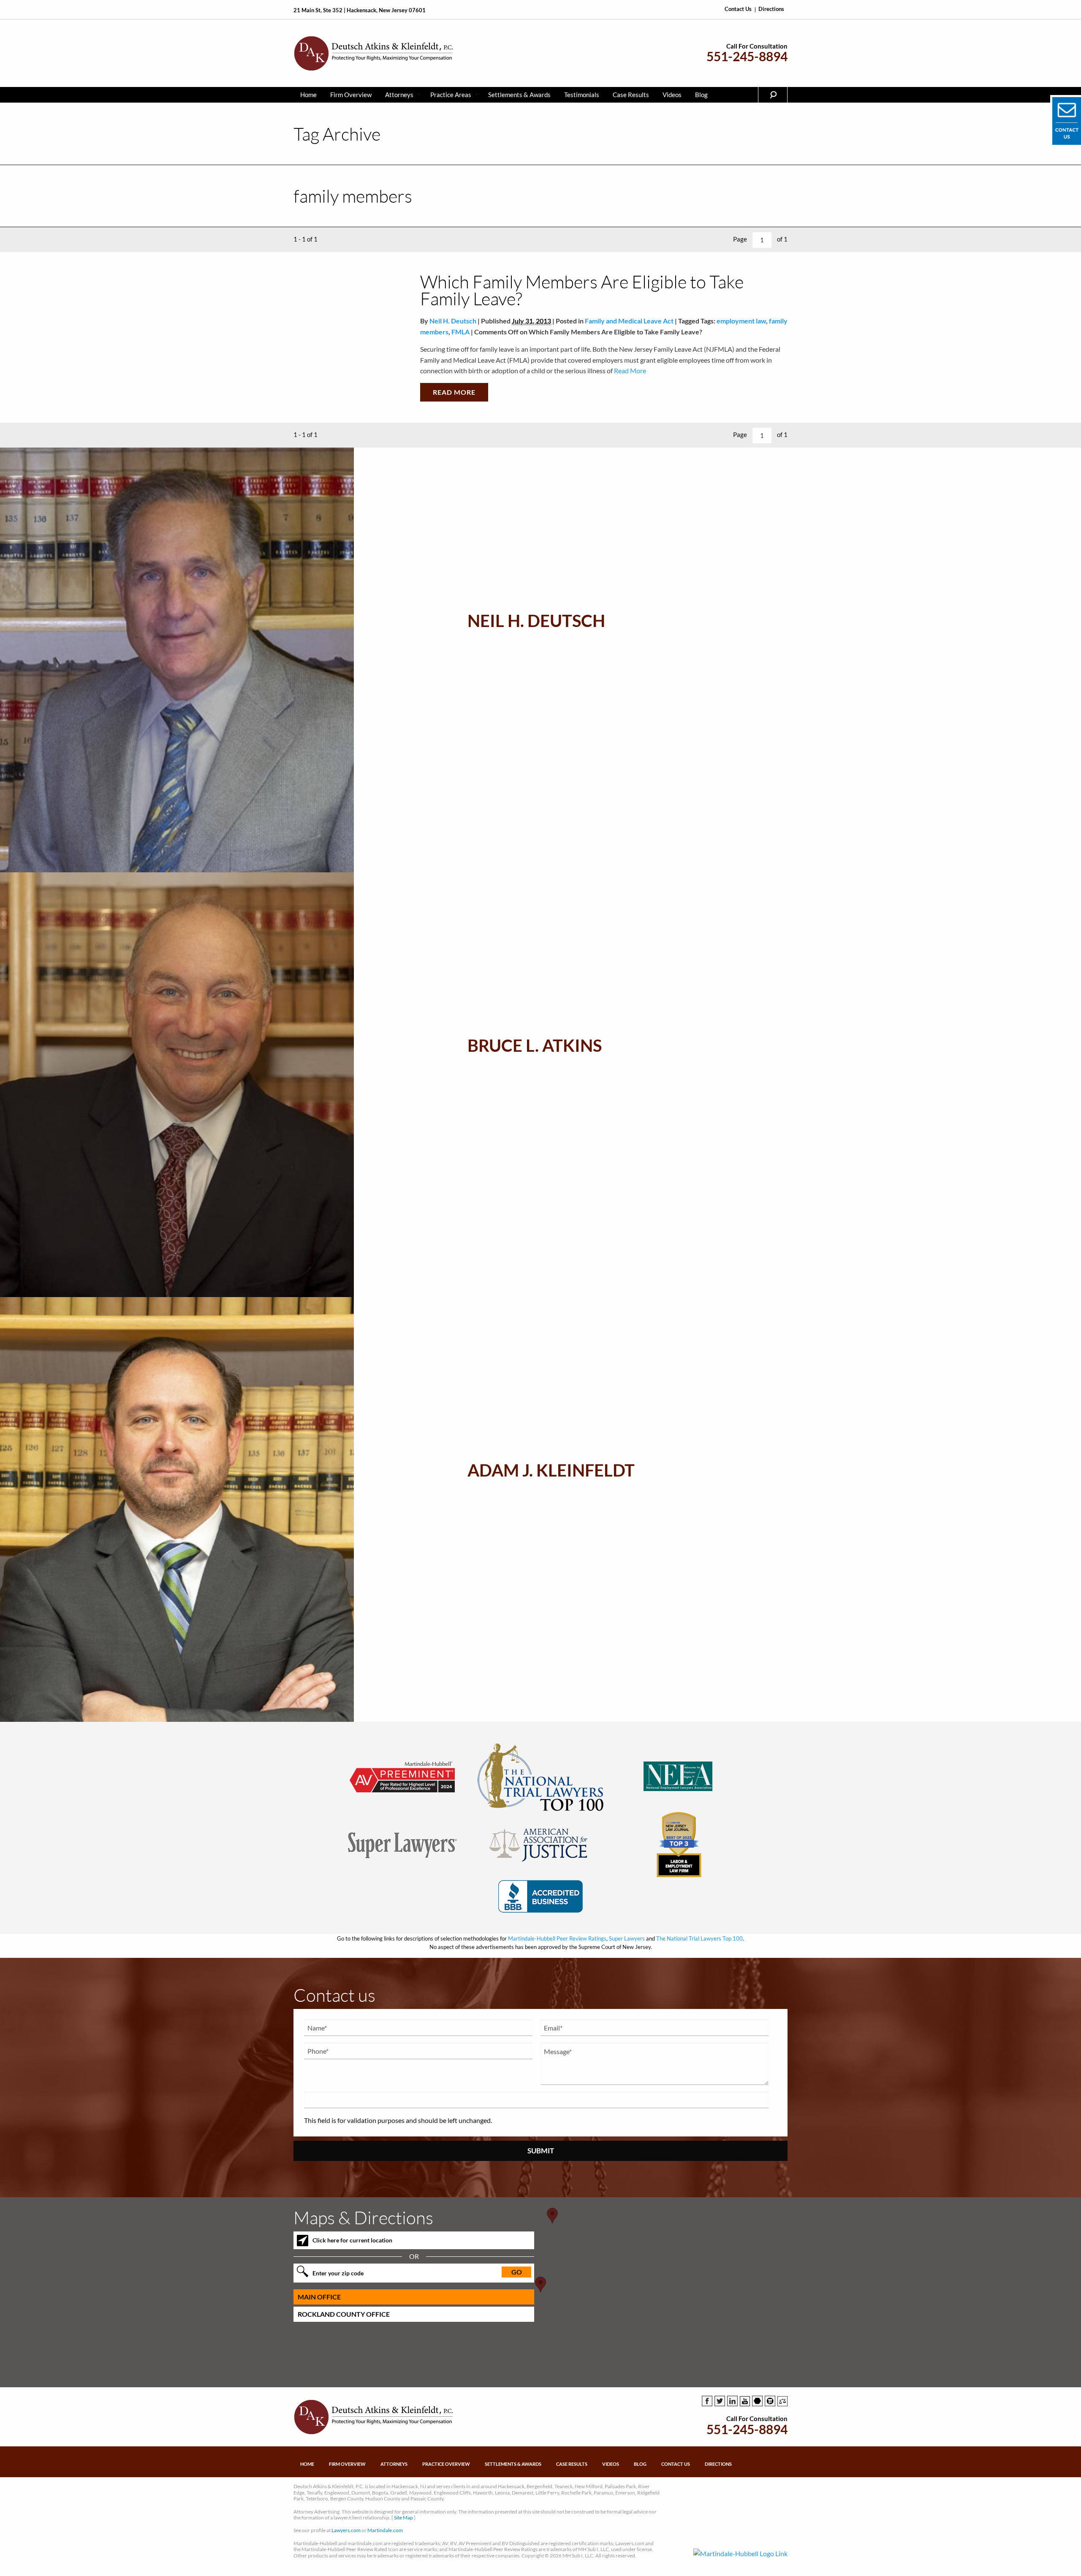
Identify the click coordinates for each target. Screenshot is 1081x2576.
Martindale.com (385, 2530)
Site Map (403, 2518)
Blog (701, 95)
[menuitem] (308, 95)
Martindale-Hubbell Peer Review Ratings (557, 1938)
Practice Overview (446, 2464)
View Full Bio (526, 699)
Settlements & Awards (519, 95)
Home (308, 95)
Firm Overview (351, 95)
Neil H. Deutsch (453, 321)
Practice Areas (451, 95)
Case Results (631, 95)
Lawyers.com (346, 2530)
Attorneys (399, 95)
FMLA (460, 332)
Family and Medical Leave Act (629, 321)
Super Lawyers (627, 1938)
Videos (672, 95)
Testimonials (582, 95)
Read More (629, 371)
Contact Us (738, 9)
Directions (771, 9)
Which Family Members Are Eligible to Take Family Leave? (582, 290)
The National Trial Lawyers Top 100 (699, 1938)
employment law (741, 321)
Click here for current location (352, 2240)
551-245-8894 (747, 56)
